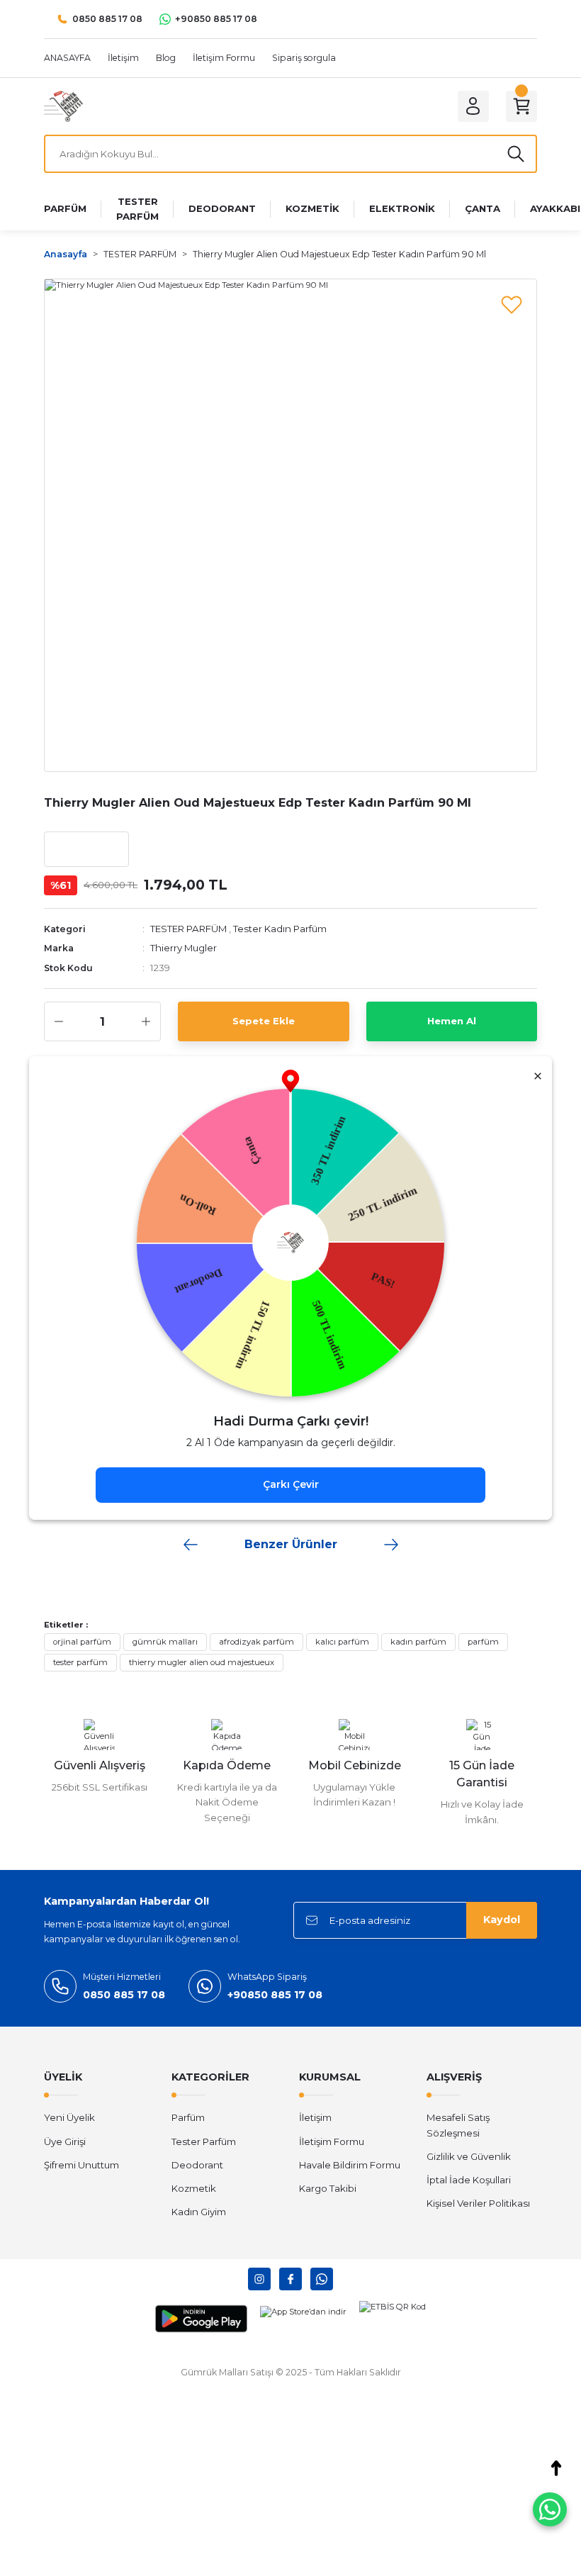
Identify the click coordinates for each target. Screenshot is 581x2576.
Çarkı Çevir (291, 1484)
